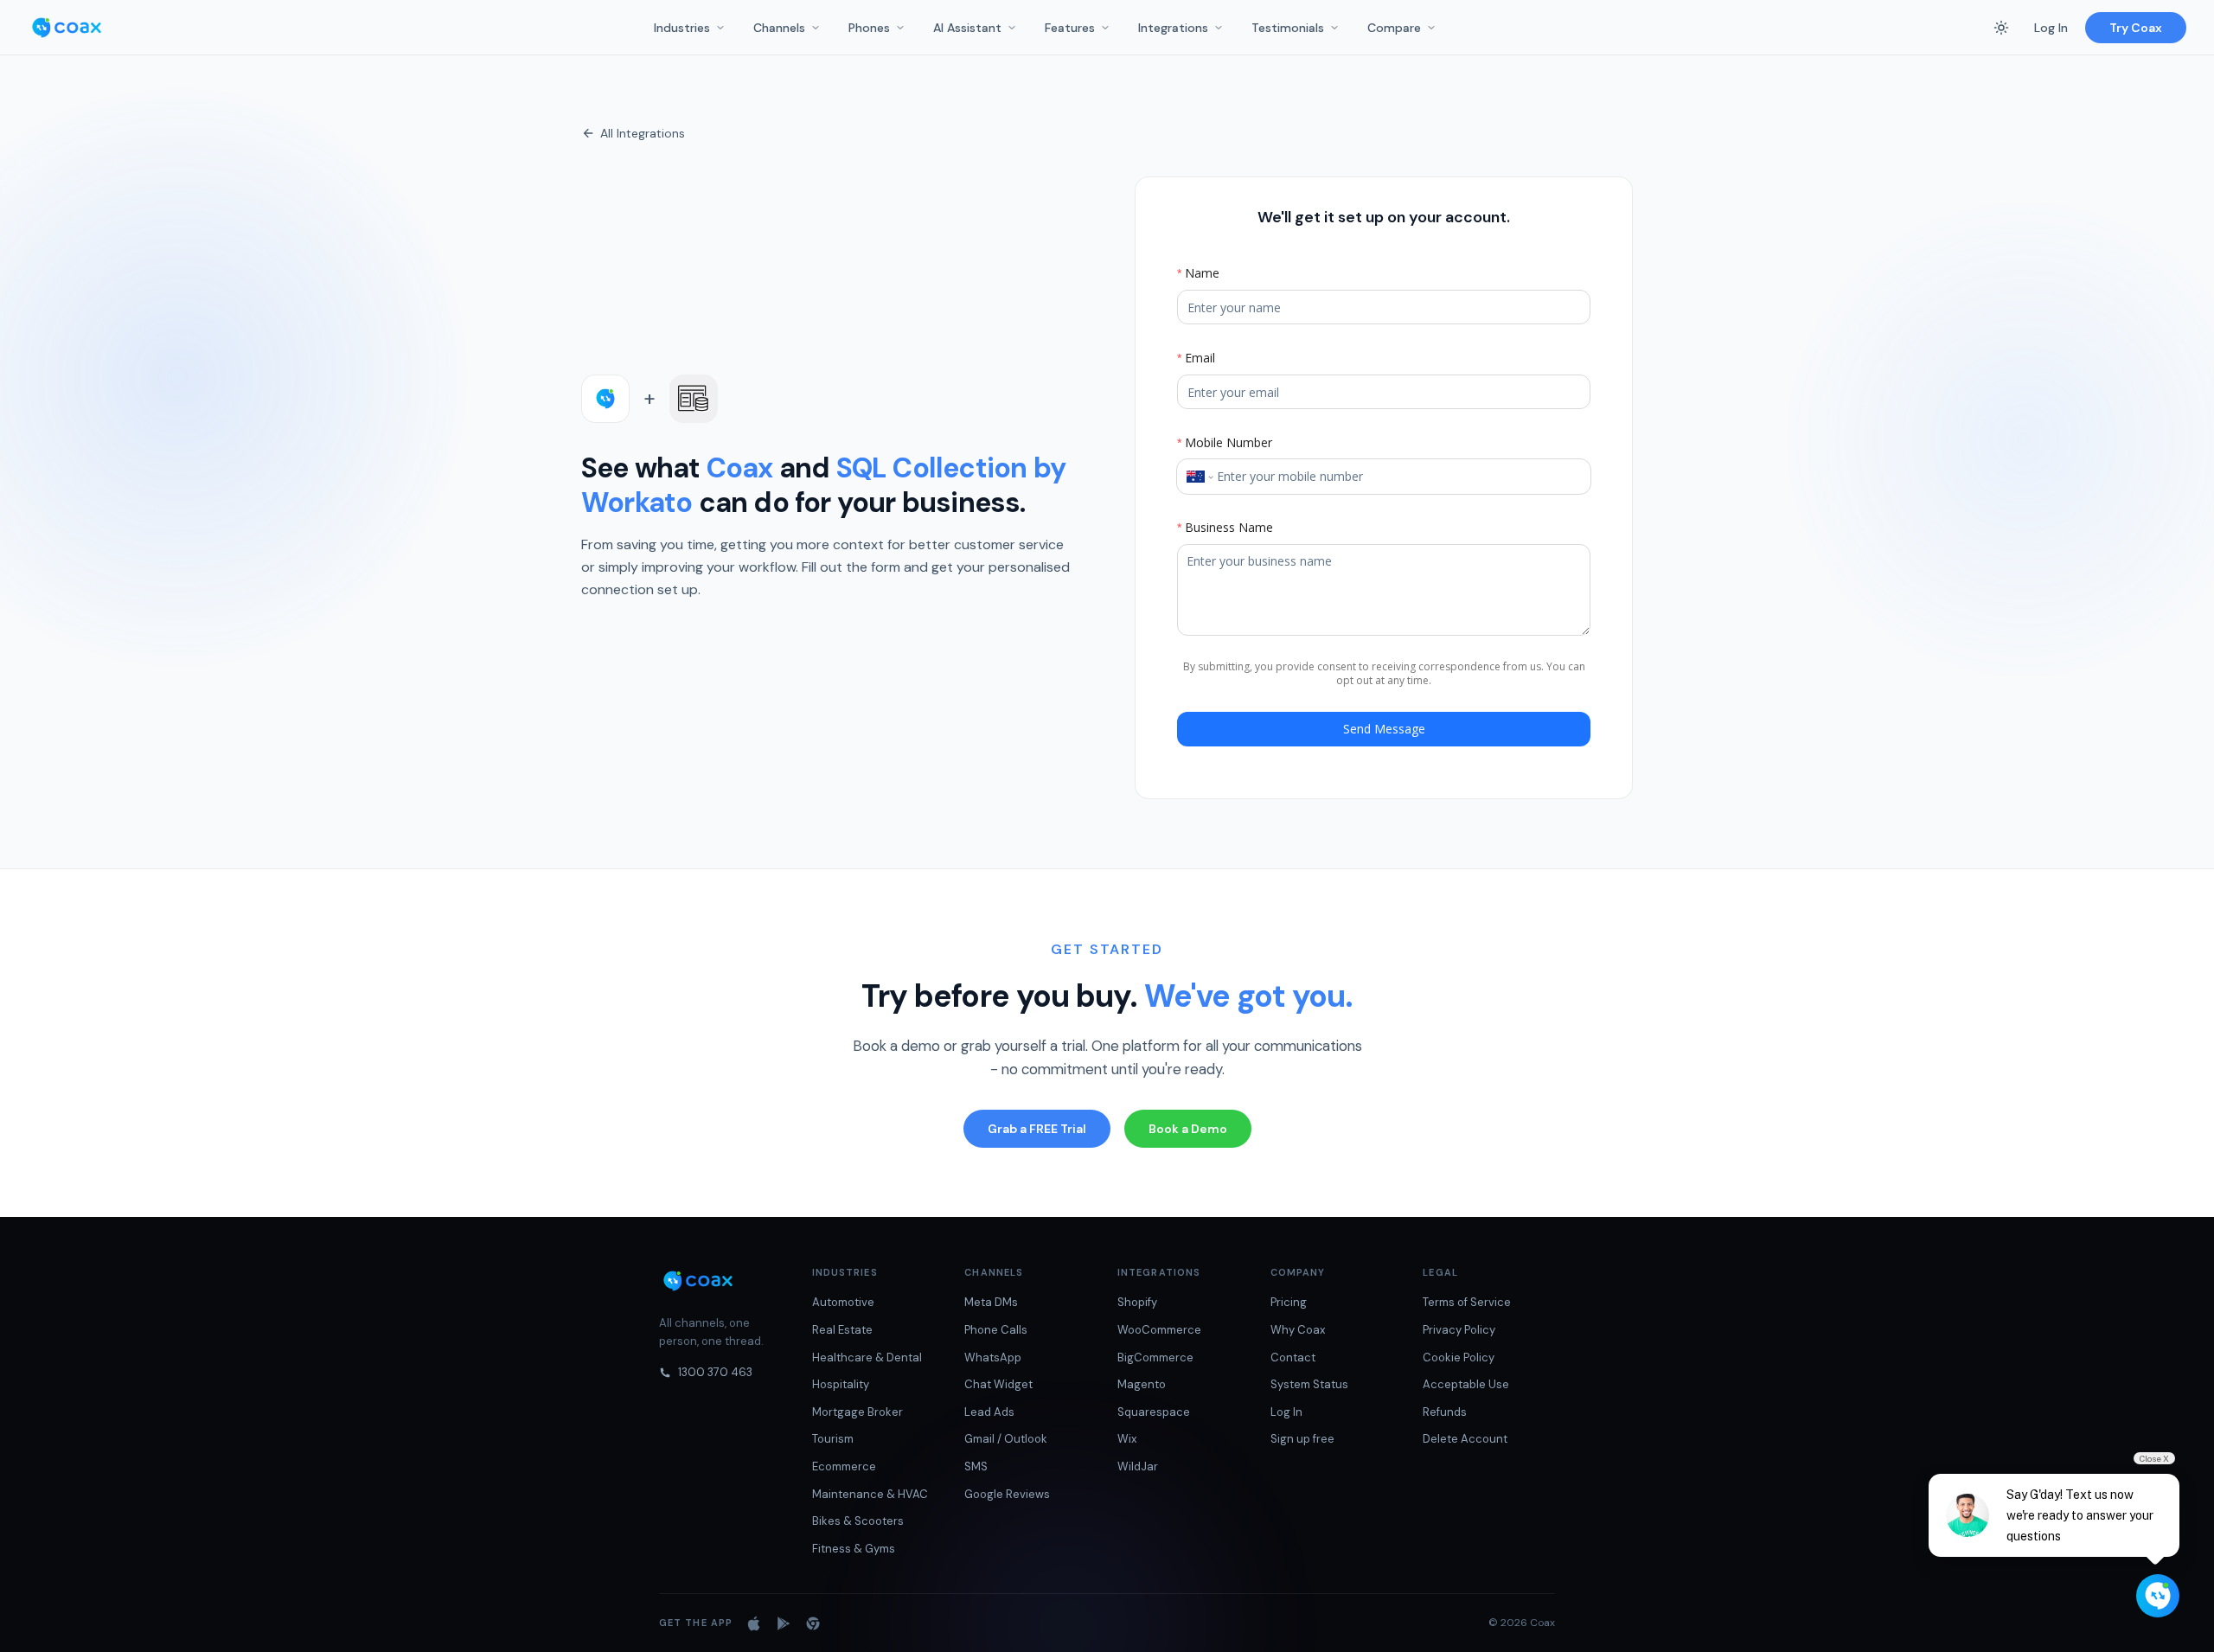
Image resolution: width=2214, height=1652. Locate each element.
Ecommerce (844, 1466)
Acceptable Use (1466, 1384)
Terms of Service (1467, 1302)
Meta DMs (991, 1302)
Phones (869, 28)
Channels (779, 28)
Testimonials (1288, 28)
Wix (1127, 1439)
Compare (1394, 28)
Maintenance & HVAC (870, 1494)
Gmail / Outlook (1006, 1439)
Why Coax (1298, 1330)
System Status (1309, 1384)
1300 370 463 (715, 1372)
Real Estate (842, 1330)
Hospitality (841, 1384)
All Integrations (643, 133)
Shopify (1137, 1302)
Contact (1293, 1357)
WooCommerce (1159, 1330)
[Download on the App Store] (754, 1623)
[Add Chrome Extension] (813, 1623)
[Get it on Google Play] (784, 1623)
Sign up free (1302, 1439)
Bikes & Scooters (858, 1521)
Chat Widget (998, 1384)
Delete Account (1465, 1439)
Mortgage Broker (857, 1412)
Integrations (1173, 28)
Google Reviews (1007, 1494)
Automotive (843, 1302)
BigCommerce (1155, 1357)
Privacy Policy (1459, 1330)
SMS (976, 1466)
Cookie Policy (1459, 1357)
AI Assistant (967, 28)
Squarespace (1154, 1412)
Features (1070, 28)
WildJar (1138, 1466)
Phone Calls (996, 1330)
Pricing (1289, 1302)
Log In (2051, 28)
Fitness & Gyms (854, 1549)
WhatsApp (993, 1357)
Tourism (833, 1439)
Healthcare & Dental (867, 1357)
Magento (1142, 1384)
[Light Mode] (2001, 28)
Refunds (1445, 1412)
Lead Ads (989, 1412)
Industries (682, 28)
